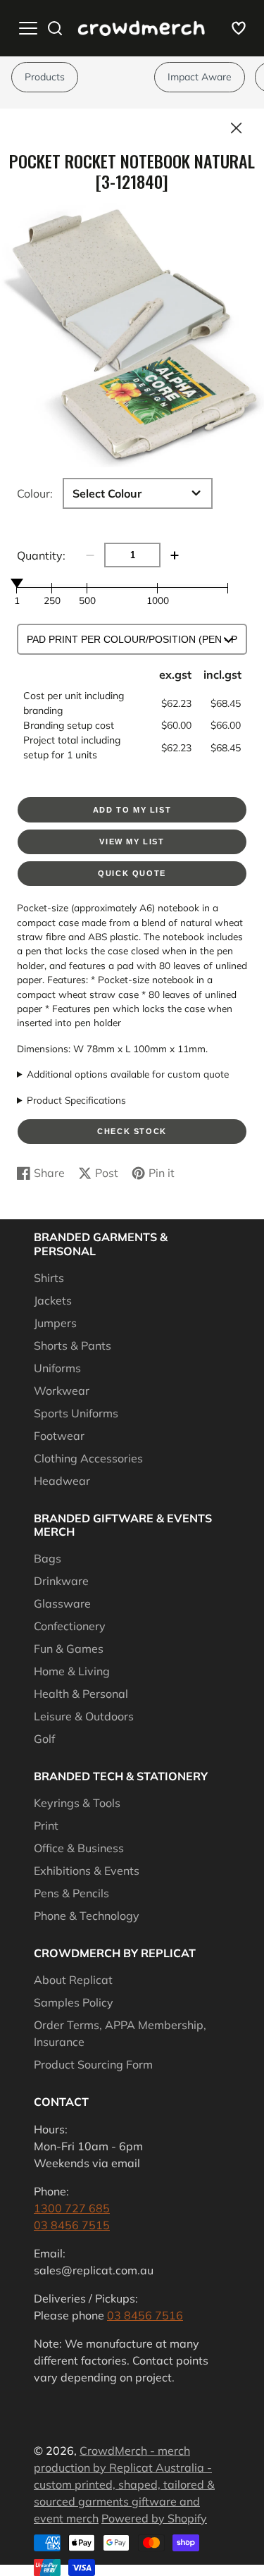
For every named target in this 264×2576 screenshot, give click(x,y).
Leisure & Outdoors (84, 1716)
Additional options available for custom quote (128, 1074)
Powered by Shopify (154, 2518)
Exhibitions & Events (87, 1871)
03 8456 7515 (72, 2225)
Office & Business (79, 1848)
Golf (44, 1739)
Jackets (53, 1300)
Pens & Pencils (71, 1893)
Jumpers (55, 1323)
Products (45, 77)
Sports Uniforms (76, 1413)
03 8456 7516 (145, 2315)
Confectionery (70, 1626)
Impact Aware (200, 77)
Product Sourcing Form (93, 2064)
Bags (48, 1558)
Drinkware (61, 1581)
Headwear (62, 1481)
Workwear (62, 1391)
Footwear (59, 1436)
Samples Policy (74, 2002)
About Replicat (73, 1980)
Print (46, 1825)
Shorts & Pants (73, 1345)
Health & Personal (81, 1694)
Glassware (62, 1603)
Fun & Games (69, 1648)
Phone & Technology (87, 1916)
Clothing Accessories (88, 1458)
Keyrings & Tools (77, 1803)
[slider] (17, 583)
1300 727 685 (72, 2208)
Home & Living (72, 1671)
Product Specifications (76, 1100)
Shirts (49, 1278)
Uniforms (57, 1368)
